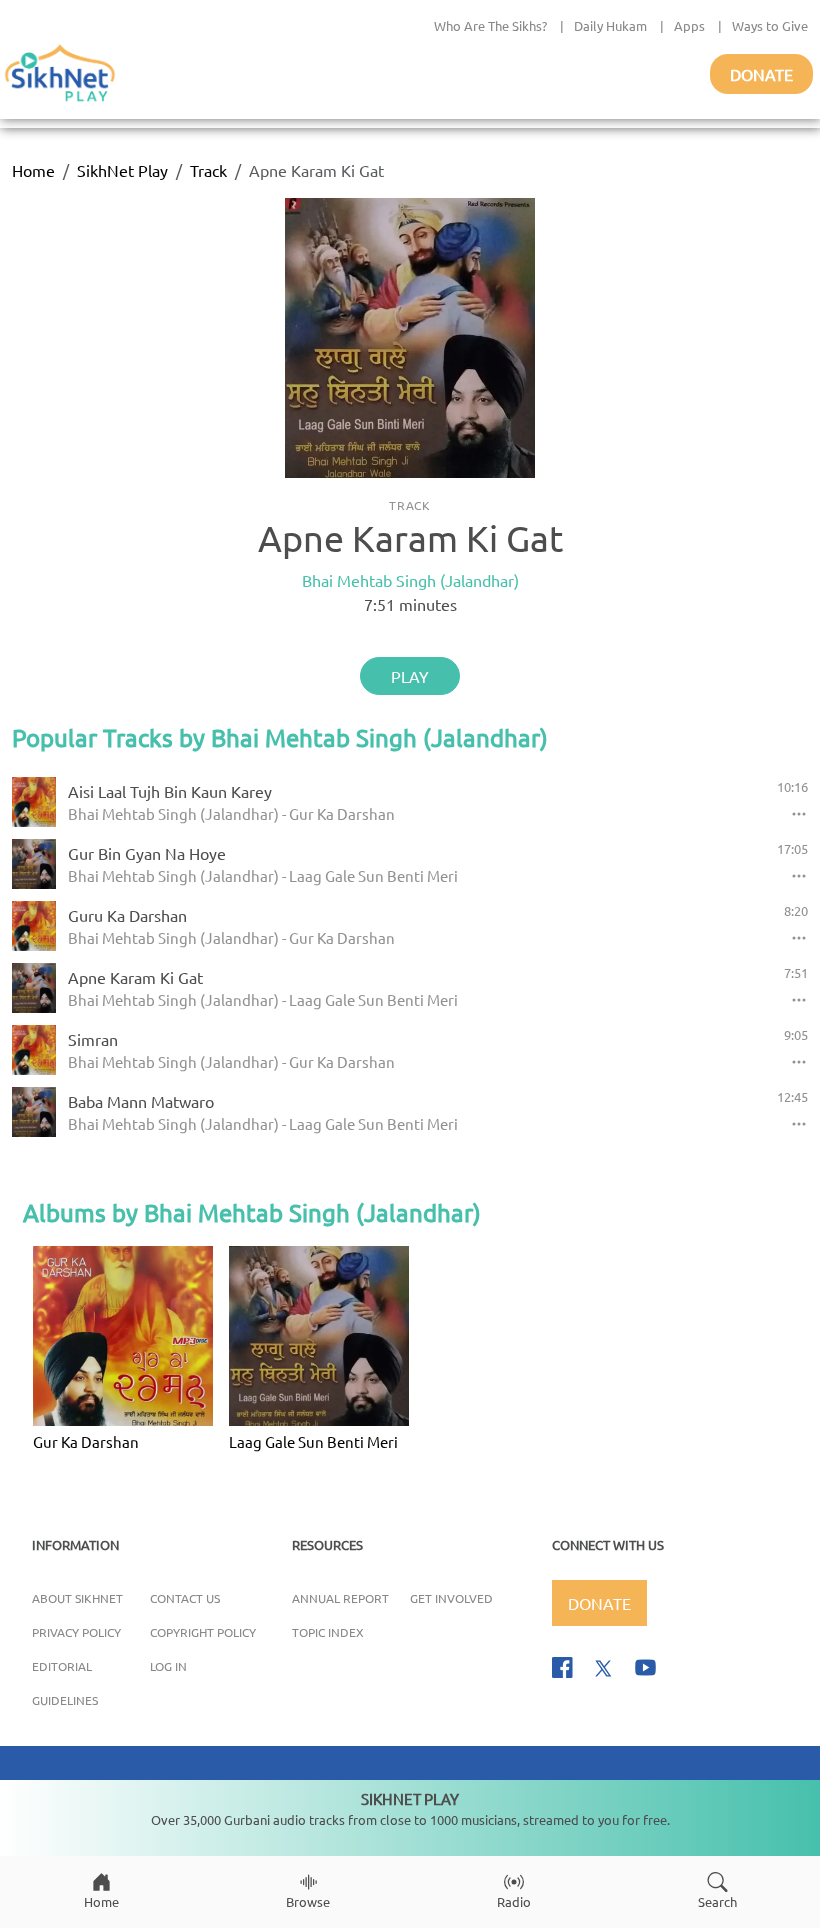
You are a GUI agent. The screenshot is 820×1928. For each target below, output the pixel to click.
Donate (761, 74)
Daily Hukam (610, 25)
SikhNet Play (122, 170)
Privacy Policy (76, 1632)
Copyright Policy (203, 1632)
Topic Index (328, 1632)
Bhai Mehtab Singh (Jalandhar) (410, 580)
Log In (168, 1666)
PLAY (410, 676)
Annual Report (340, 1598)
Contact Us (185, 1598)
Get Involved (451, 1598)
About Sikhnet (77, 1598)
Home (33, 170)
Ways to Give (770, 25)
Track (208, 170)
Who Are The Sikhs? (490, 25)
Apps (689, 25)
